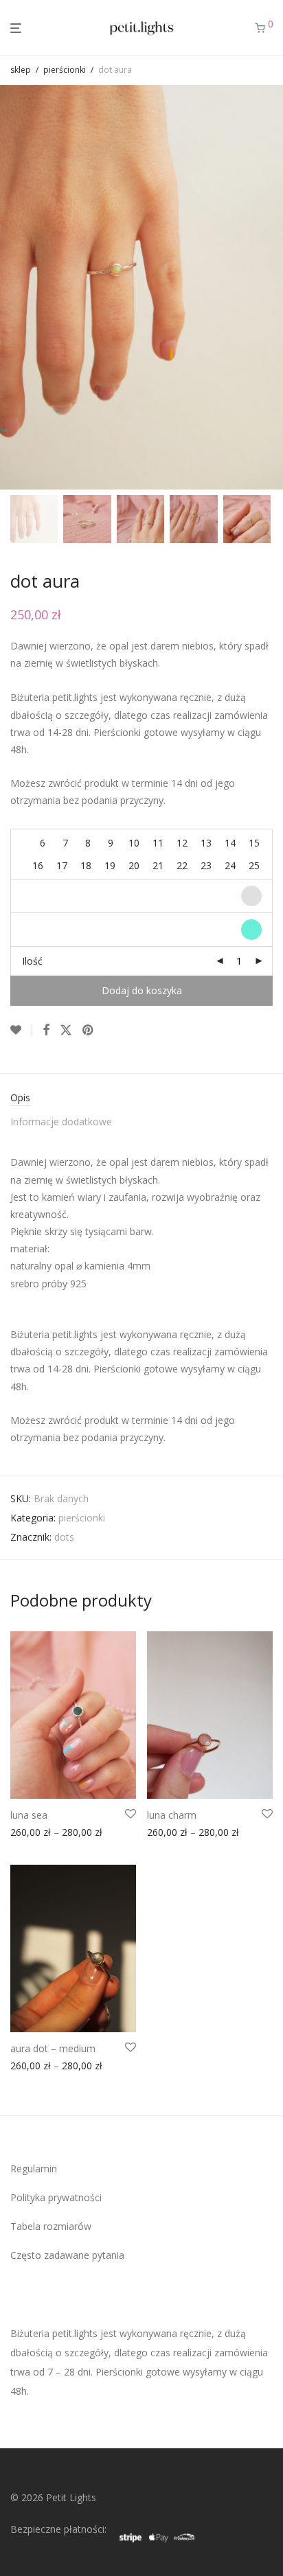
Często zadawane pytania (67, 2255)
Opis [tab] (20, 1097)
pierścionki (65, 70)
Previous (13, 288)
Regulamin (34, 2169)
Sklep (21, 70)
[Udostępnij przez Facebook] (46, 1030)
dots (64, 1537)
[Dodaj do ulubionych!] (21, 1030)
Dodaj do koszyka (142, 990)
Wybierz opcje (37, 1835)
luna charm (172, 1815)
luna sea (29, 1815)
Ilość (32, 961)
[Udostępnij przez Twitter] (66, 1030)
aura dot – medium (53, 2048)
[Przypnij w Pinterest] (89, 1030)
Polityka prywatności (56, 2197)
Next (270, 288)
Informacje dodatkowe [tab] (61, 1122)
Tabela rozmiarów (51, 2226)
